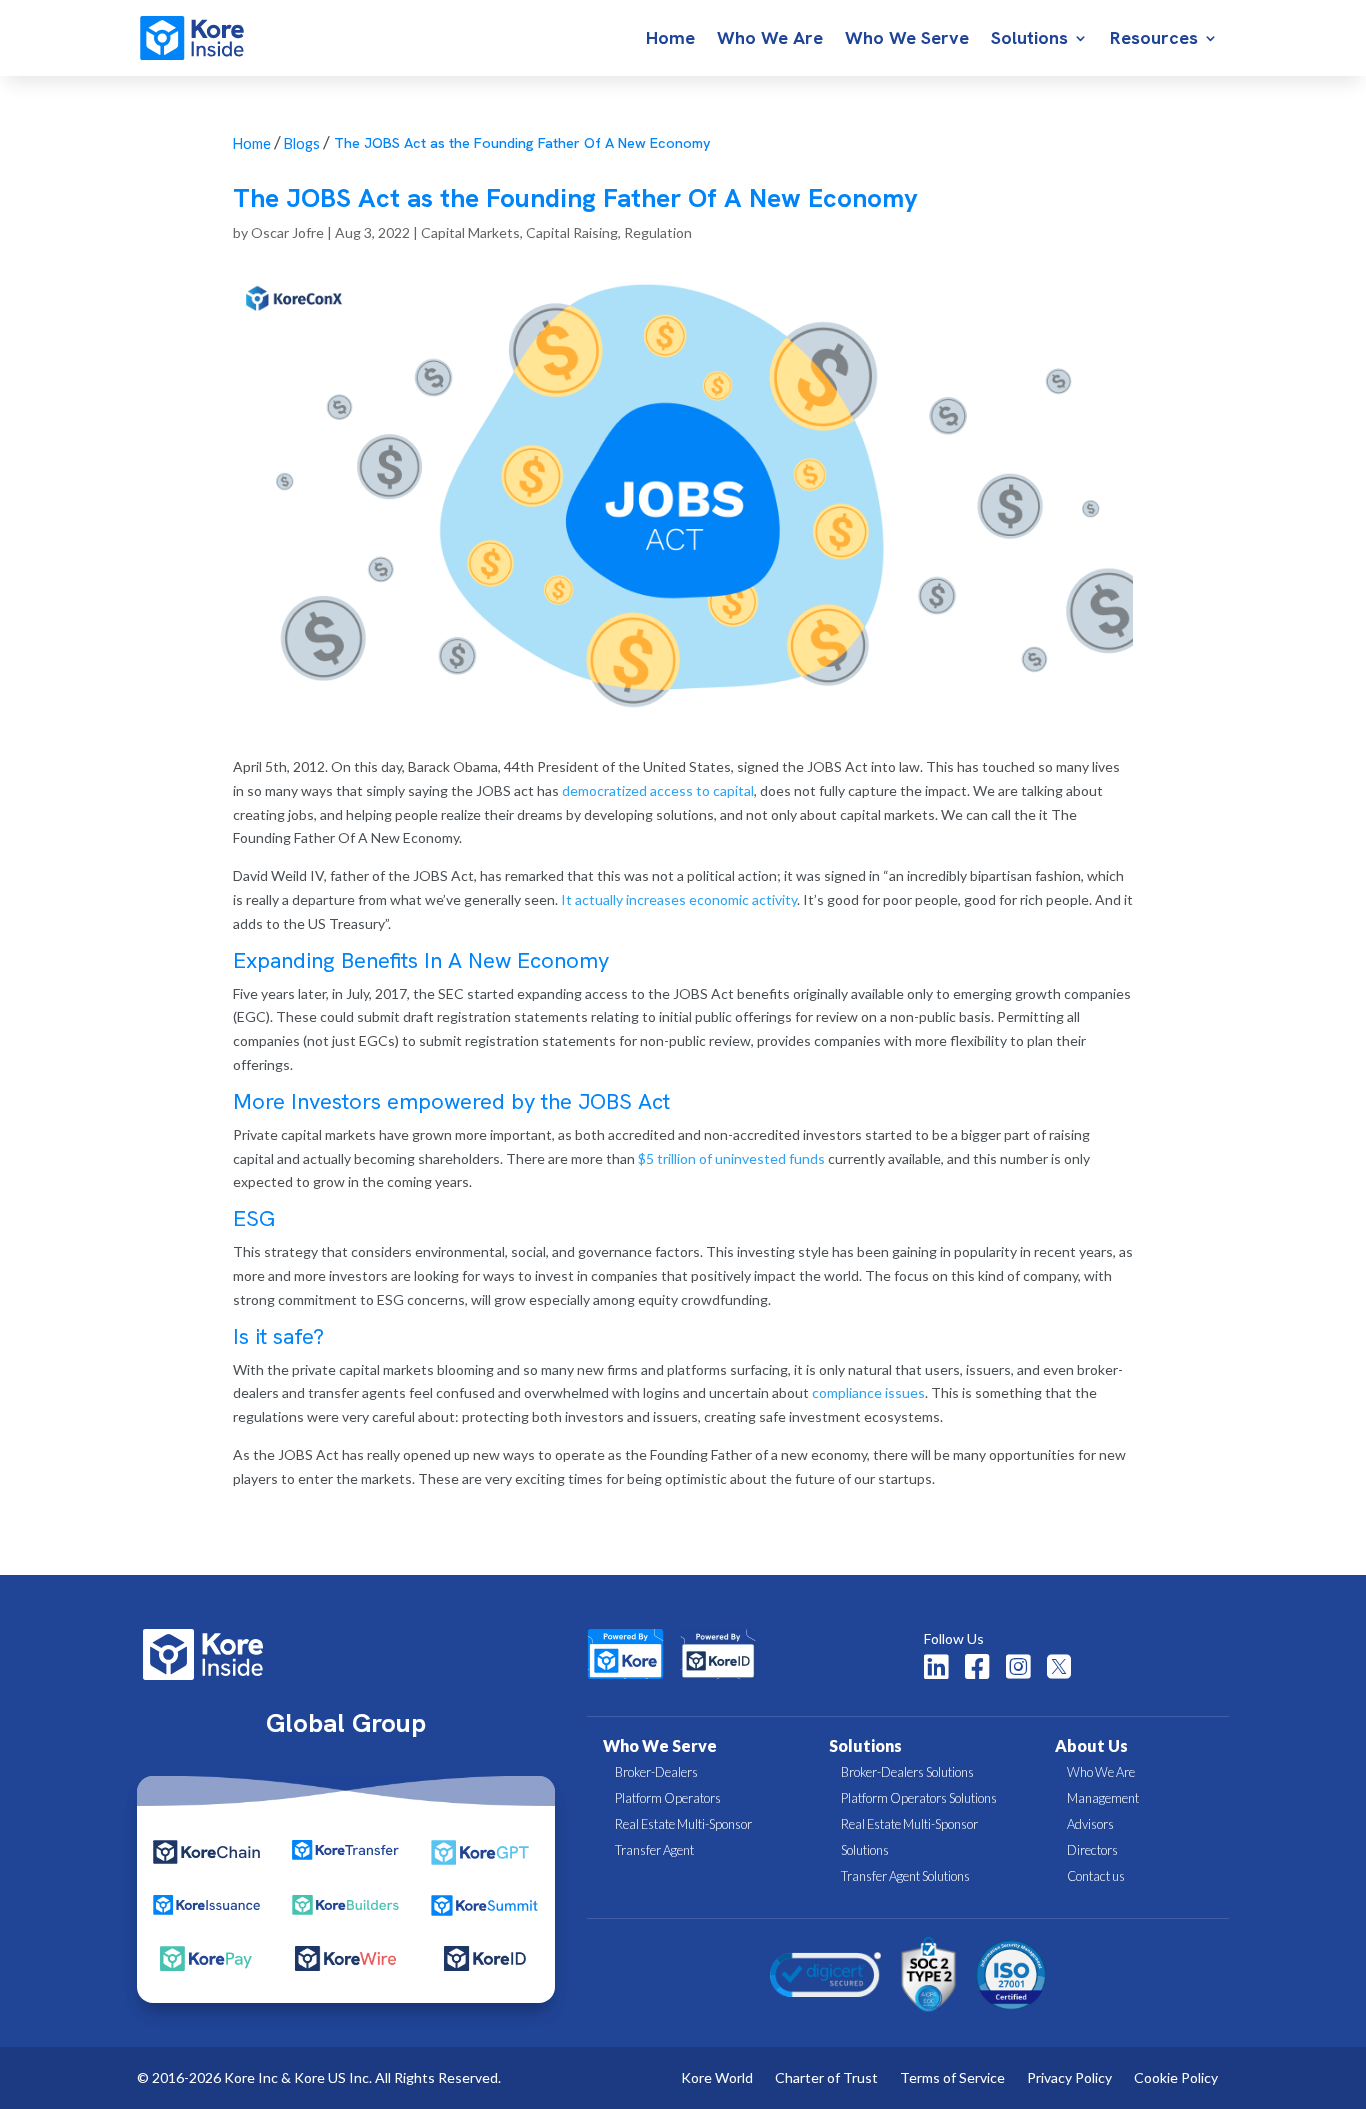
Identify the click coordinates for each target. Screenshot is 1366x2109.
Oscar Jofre (287, 232)
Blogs (302, 143)
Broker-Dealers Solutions (907, 1772)
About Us (1091, 1745)
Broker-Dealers (656, 1772)
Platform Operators (668, 1798)
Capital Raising (572, 232)
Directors (1092, 1850)
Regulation (658, 232)
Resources (1154, 40)
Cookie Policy (1176, 2078)
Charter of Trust (826, 2078)
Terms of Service (952, 2078)
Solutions (1029, 40)
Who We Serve (907, 40)
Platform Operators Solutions (919, 1798)
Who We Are (770, 40)
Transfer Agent (654, 1850)
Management (1103, 1798)
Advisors (1090, 1824)
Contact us (1096, 1876)
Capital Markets (470, 232)
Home (670, 40)
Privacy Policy (1069, 2078)
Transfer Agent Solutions (905, 1876)
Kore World (717, 2078)
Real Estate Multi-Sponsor (683, 1824)
